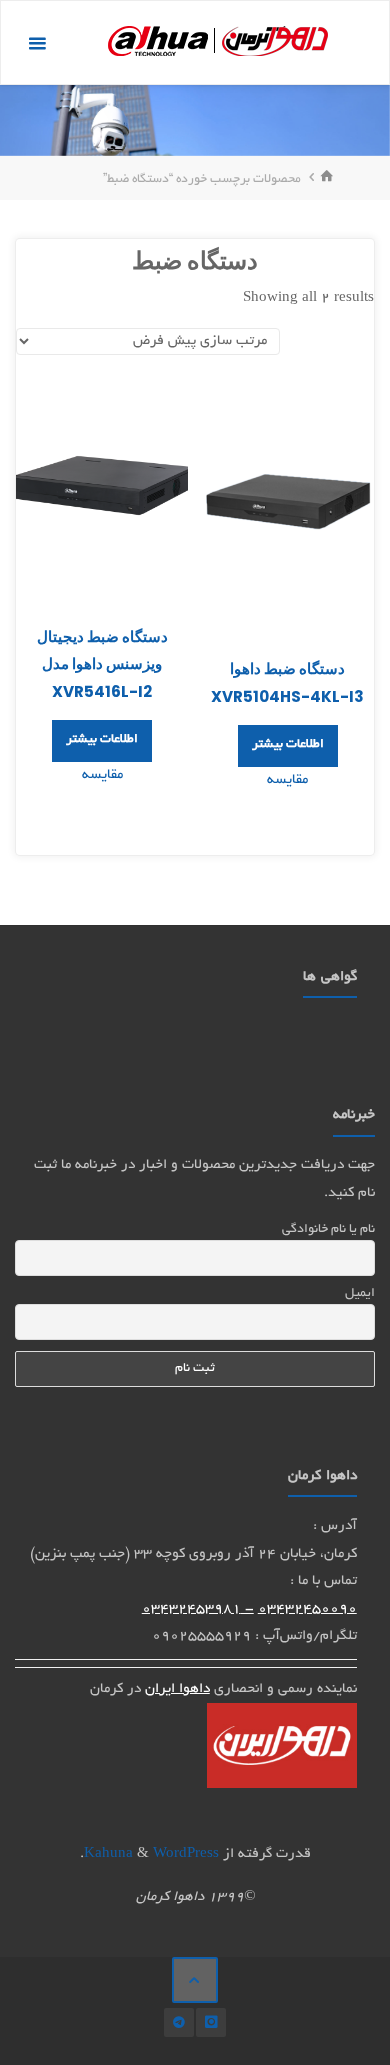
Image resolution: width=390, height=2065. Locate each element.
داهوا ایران (177, 1689)
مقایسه (287, 780)
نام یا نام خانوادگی (328, 1230)
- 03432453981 (198, 1609)
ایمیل (359, 1294)
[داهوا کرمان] (218, 43)
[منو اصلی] (37, 43)
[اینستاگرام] (210, 2022)
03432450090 (307, 1609)
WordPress (186, 1854)
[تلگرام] (178, 2022)
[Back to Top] (195, 1980)
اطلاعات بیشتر (288, 745)
